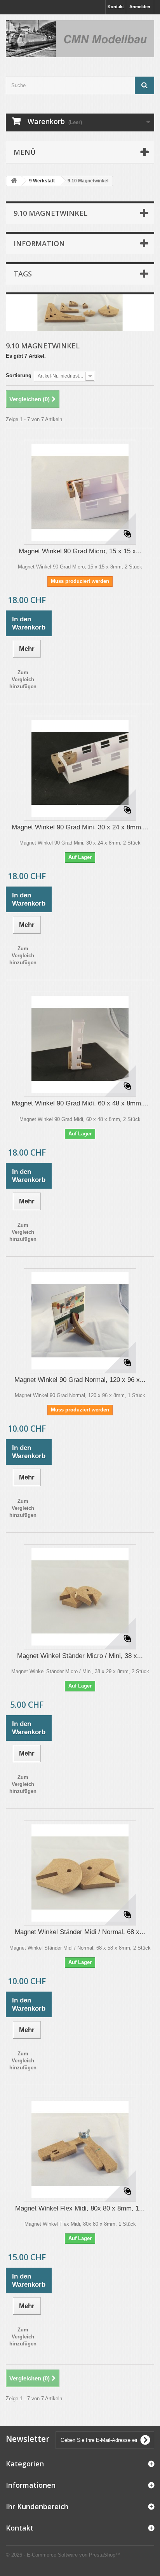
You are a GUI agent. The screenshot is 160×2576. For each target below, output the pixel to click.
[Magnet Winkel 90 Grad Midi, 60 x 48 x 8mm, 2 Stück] (80, 1044)
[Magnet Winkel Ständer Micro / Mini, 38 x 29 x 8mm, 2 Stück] (80, 1597)
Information (39, 243)
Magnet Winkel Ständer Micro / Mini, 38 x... (80, 1656)
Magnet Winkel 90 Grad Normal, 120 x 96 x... (80, 1380)
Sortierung (19, 375)
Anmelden (140, 7)
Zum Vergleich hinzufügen (23, 679)
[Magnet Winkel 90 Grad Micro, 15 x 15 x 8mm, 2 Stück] (80, 492)
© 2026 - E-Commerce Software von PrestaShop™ (63, 2555)
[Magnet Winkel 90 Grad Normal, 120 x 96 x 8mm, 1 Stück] (80, 1321)
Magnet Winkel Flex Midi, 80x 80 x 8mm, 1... (80, 2208)
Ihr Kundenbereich (37, 2506)
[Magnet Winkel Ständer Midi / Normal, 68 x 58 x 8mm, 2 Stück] (80, 1873)
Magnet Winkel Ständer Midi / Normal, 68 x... (80, 1932)
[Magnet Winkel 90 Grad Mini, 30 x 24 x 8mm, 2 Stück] (80, 768)
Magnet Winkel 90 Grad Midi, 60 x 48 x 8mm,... (80, 1103)
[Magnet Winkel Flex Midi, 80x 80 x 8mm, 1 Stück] (80, 2149)
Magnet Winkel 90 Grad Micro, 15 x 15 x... (80, 551)
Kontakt (116, 7)
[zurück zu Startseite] (14, 181)
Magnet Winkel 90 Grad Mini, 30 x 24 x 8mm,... (80, 827)
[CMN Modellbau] (80, 39)
